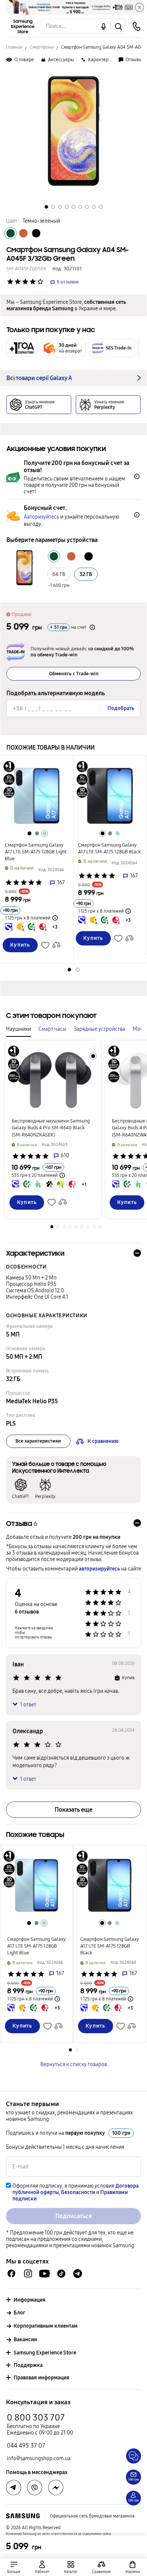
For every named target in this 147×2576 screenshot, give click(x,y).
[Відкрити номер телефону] (136, 26)
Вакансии (25, 2340)
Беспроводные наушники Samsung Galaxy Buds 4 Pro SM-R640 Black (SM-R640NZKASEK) (51, 1128)
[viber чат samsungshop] (35, 2488)
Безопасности (78, 2192)
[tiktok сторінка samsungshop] (61, 2274)
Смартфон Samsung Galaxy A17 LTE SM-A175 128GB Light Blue (36, 852)
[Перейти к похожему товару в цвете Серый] (37, 833)
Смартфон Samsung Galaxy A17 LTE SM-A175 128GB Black (109, 848)
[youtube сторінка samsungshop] (45, 2273)
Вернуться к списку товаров (74, 2064)
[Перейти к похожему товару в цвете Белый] (93, 1049)
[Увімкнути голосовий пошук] (103, 26)
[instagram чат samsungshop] (28, 2273)
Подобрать (121, 708)
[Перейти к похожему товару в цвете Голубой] (44, 833)
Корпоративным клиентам (46, 2326)
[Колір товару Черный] (36, 233)
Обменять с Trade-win (74, 674)
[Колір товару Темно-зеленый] (11, 233)
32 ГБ (86, 574)
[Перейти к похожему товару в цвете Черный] (29, 833)
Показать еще (73, 1810)
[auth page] (42, 2567)
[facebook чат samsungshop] (11, 2273)
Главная (14, 47)
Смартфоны (42, 47)
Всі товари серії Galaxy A (39, 378)
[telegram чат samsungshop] (78, 2274)
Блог (19, 2313)
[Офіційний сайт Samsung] (23, 2516)
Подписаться (74, 2216)
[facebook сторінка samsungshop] (56, 2488)
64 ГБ (59, 574)
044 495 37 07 (26, 2446)
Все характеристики (38, 1441)
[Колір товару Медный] (23, 233)
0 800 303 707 (36, 2417)
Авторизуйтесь (41, 517)
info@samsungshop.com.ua (39, 2458)
